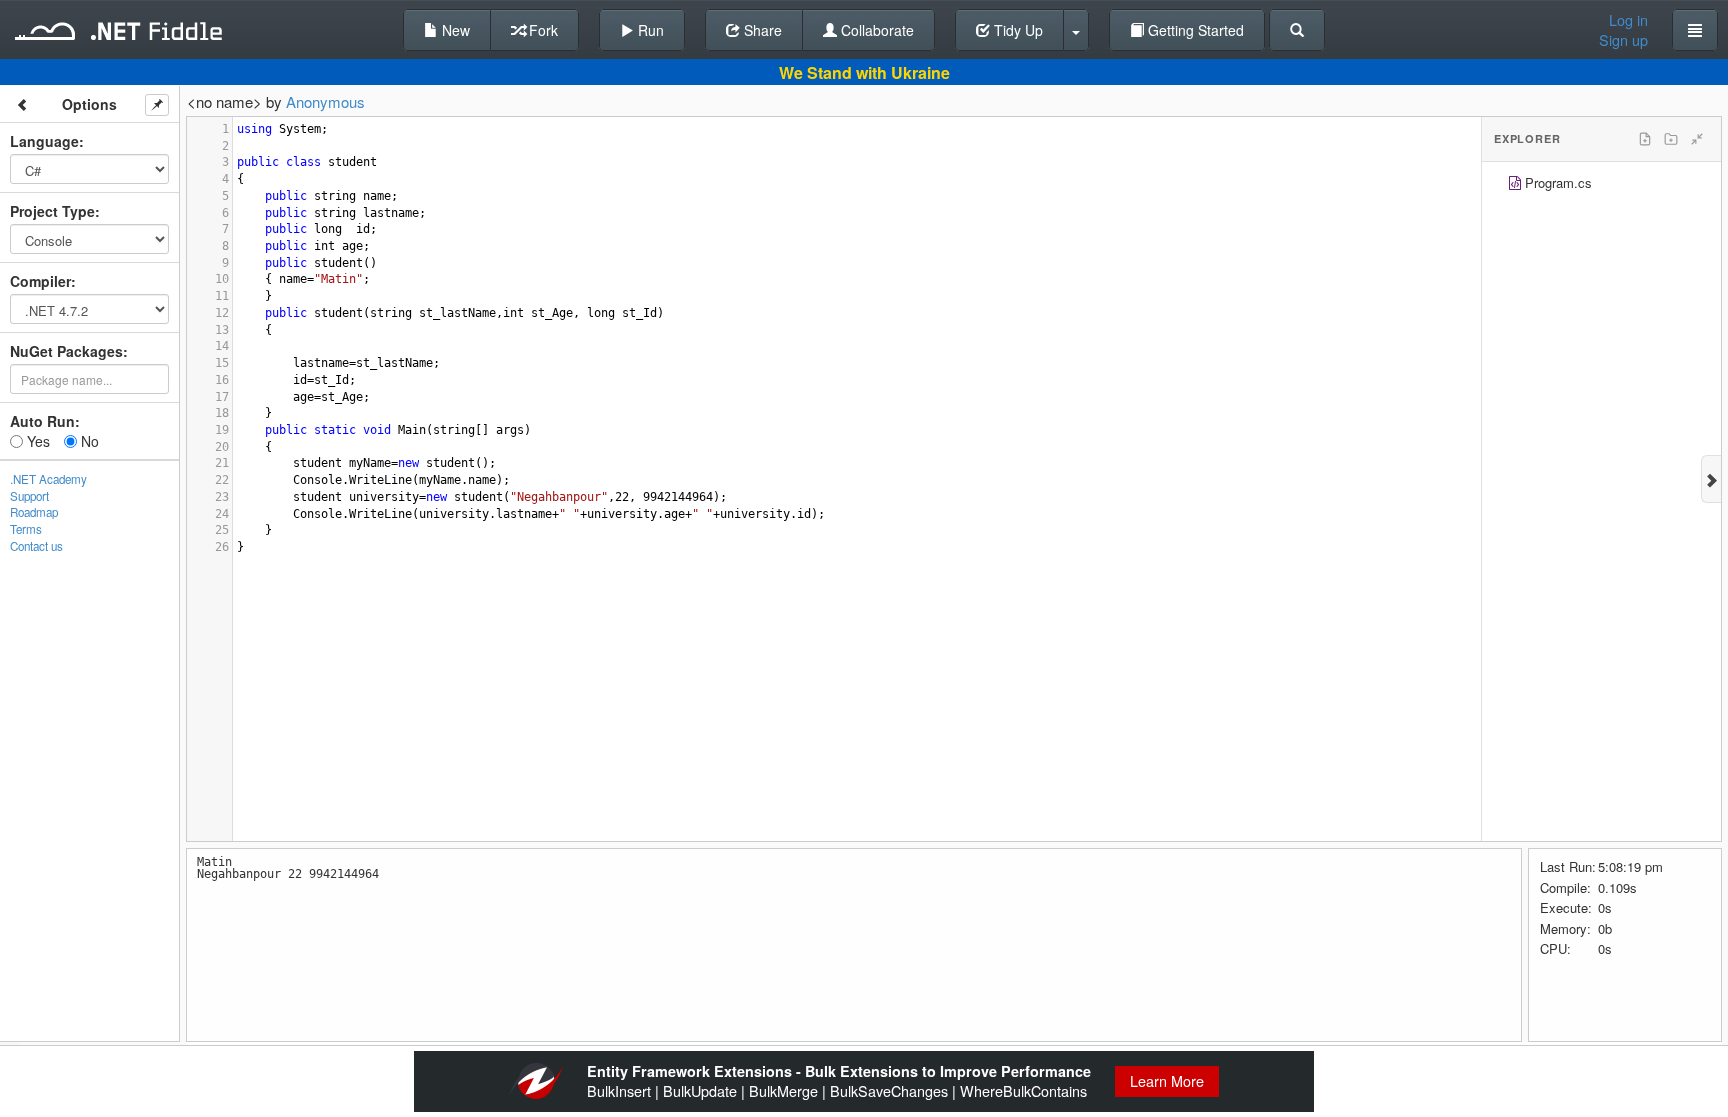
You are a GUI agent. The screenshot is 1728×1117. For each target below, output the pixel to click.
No (88, 441)
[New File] (1645, 139)
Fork (541, 30)
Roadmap (34, 512)
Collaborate (875, 30)
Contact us (36, 546)
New (454, 30)
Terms (26, 529)
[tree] (1601, 185)
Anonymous (325, 101)
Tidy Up (1016, 30)
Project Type (52, 211)
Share (761, 30)
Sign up (1623, 40)
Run (649, 30)
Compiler (40, 281)
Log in (1628, 20)
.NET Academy (48, 479)
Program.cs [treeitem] (1558, 182)
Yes (36, 441)
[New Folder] (1671, 139)
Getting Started (1194, 30)
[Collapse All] (1697, 139)
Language (44, 141)
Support (29, 496)
